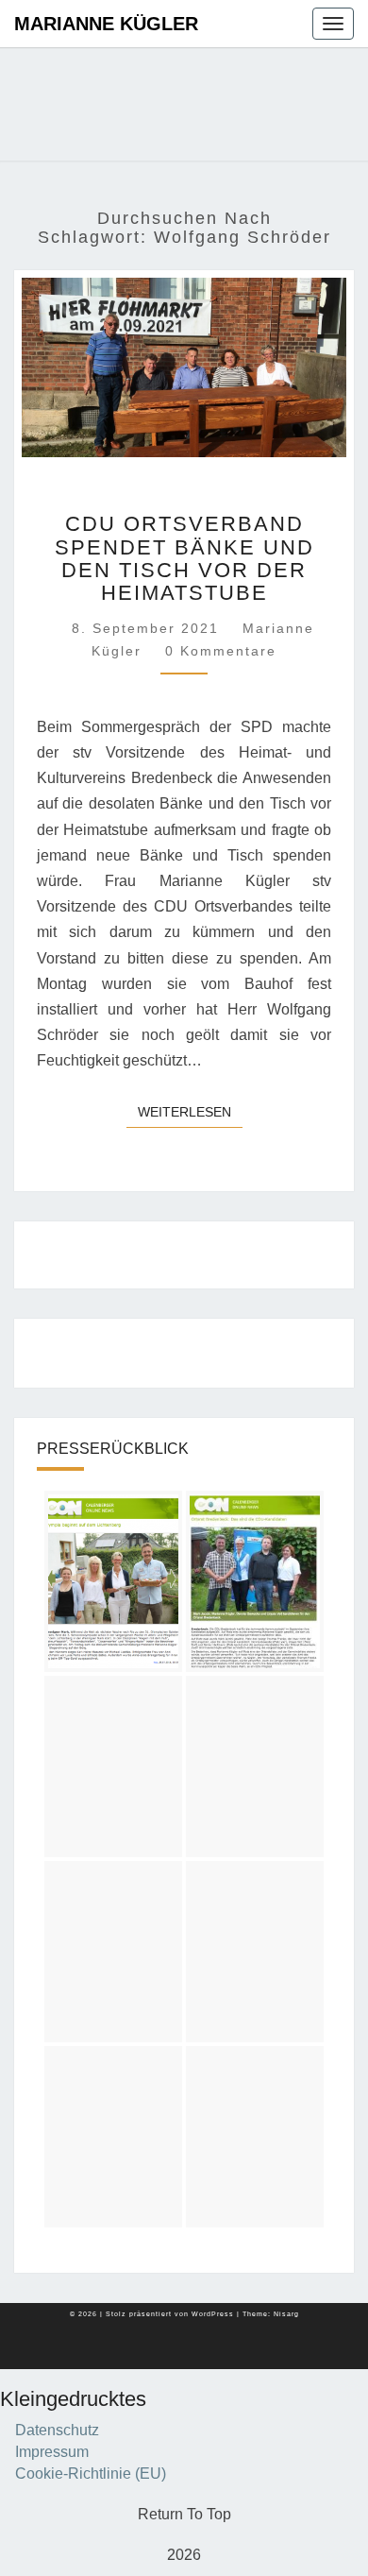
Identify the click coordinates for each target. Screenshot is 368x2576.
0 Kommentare (221, 651)
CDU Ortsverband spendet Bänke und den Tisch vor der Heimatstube (184, 558)
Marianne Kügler (106, 24)
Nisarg (286, 2314)
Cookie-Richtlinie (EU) (91, 2474)
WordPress (213, 2314)
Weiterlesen (190, 1111)
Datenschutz (57, 2430)
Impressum (52, 2452)
